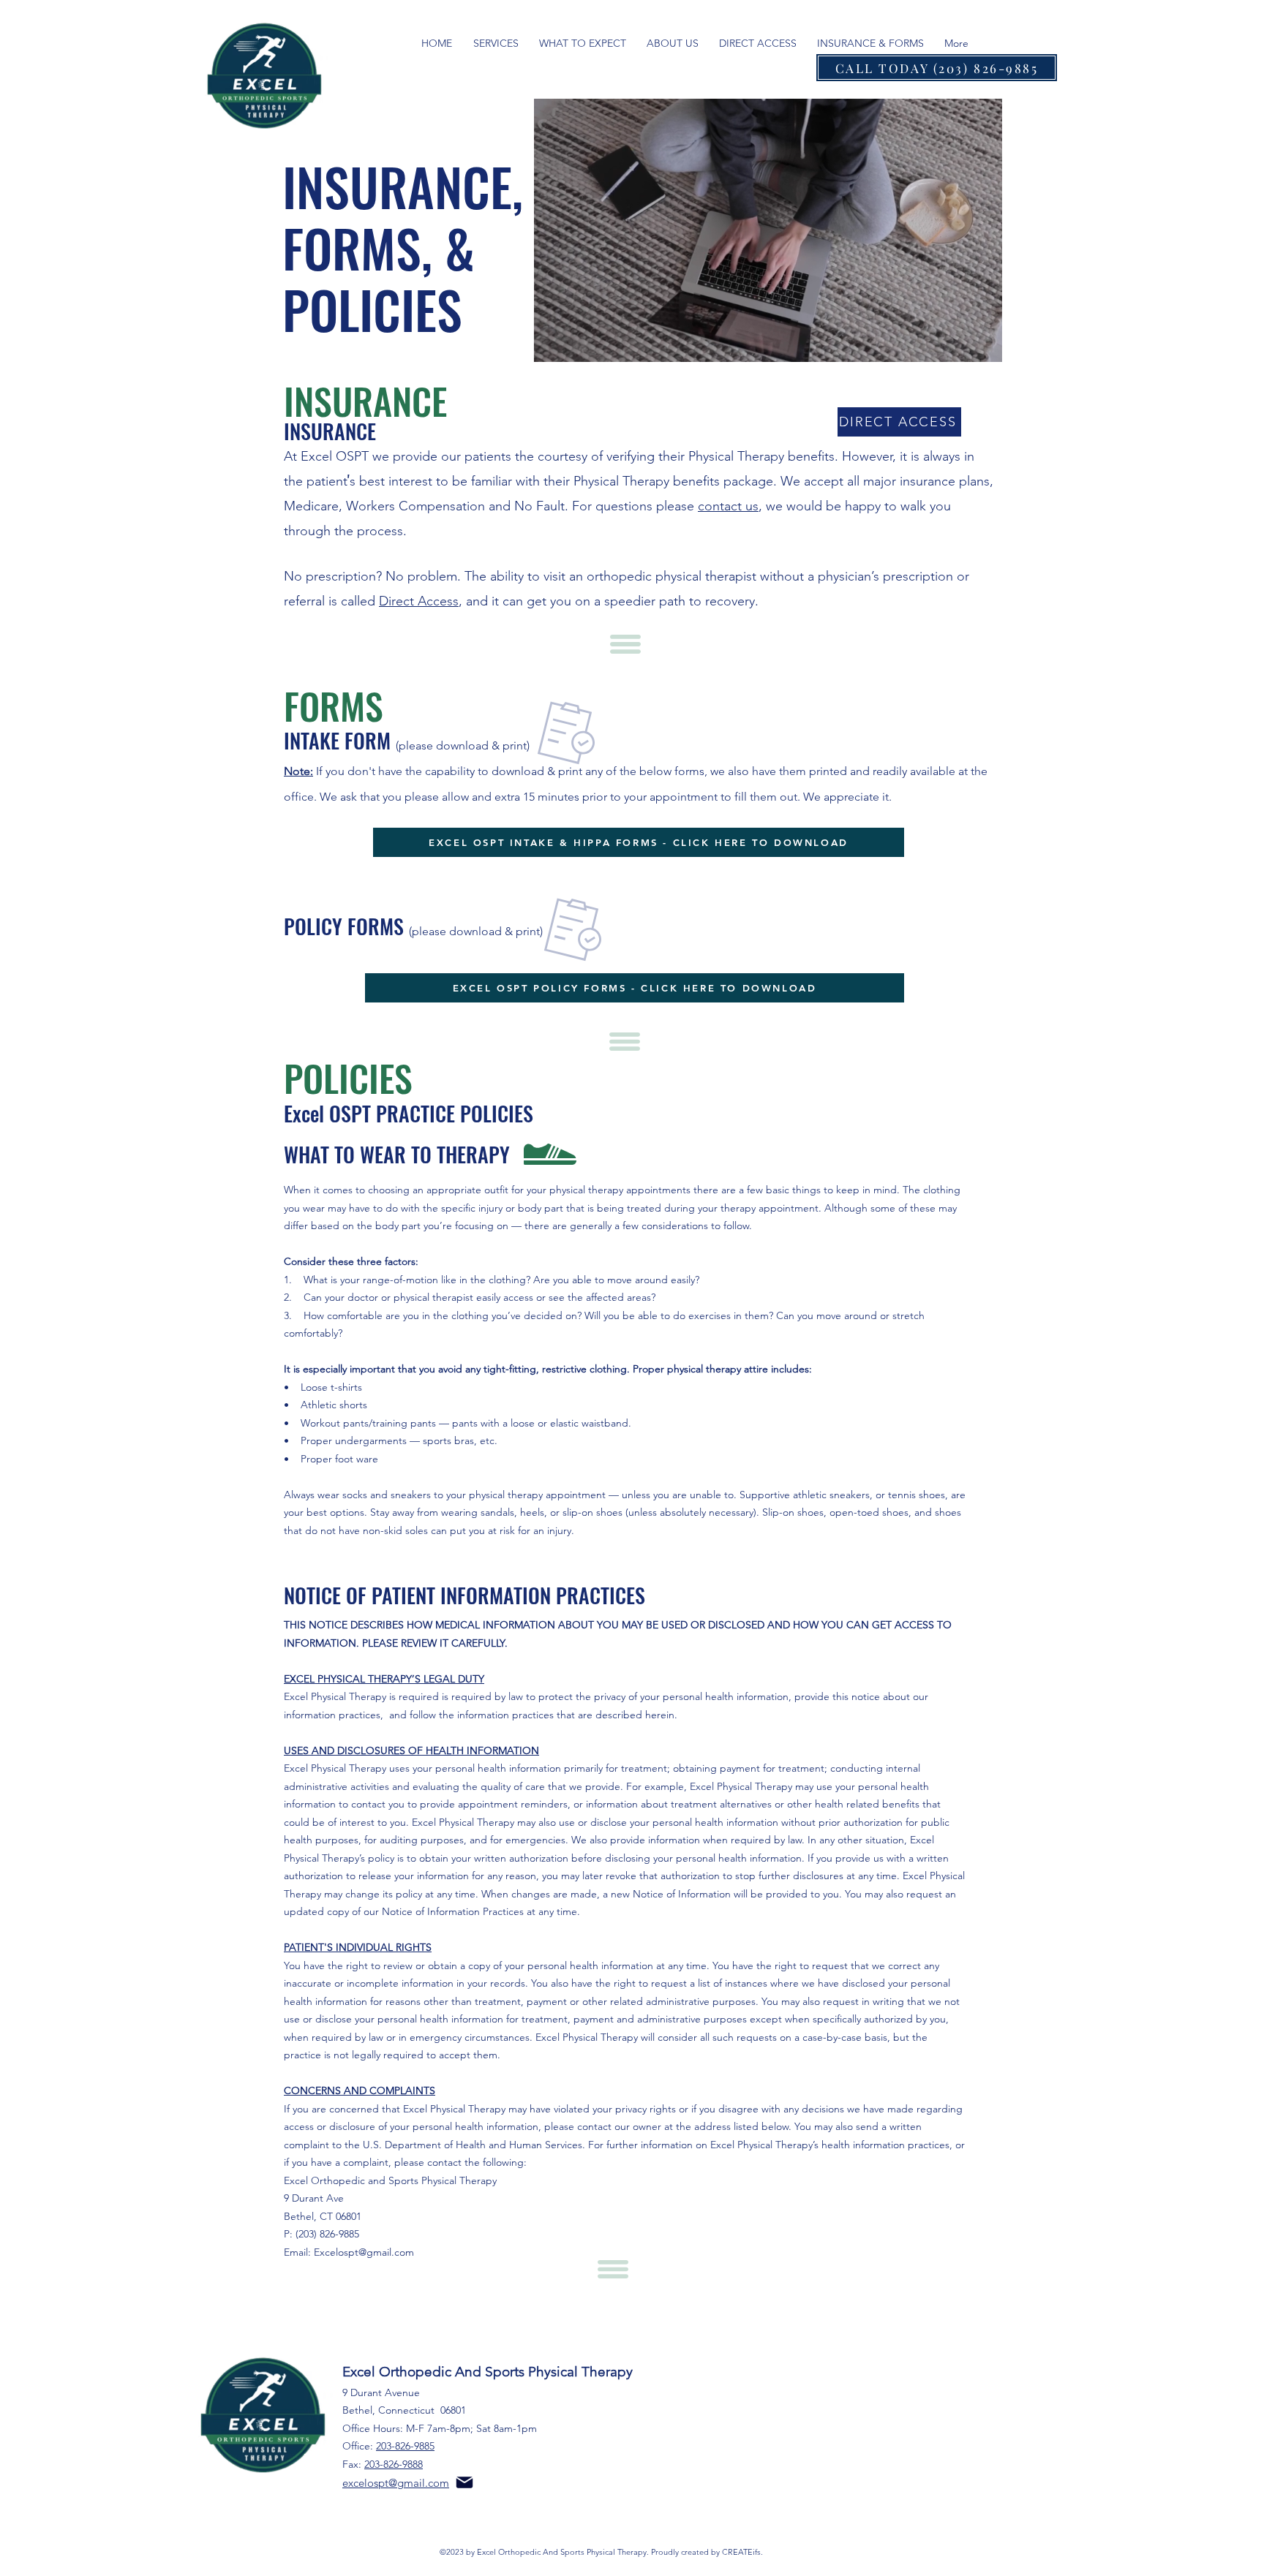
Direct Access (419, 601)
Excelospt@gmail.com (364, 2252)
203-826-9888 (394, 2464)
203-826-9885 (405, 2446)
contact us (728, 506)
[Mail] (464, 2482)
